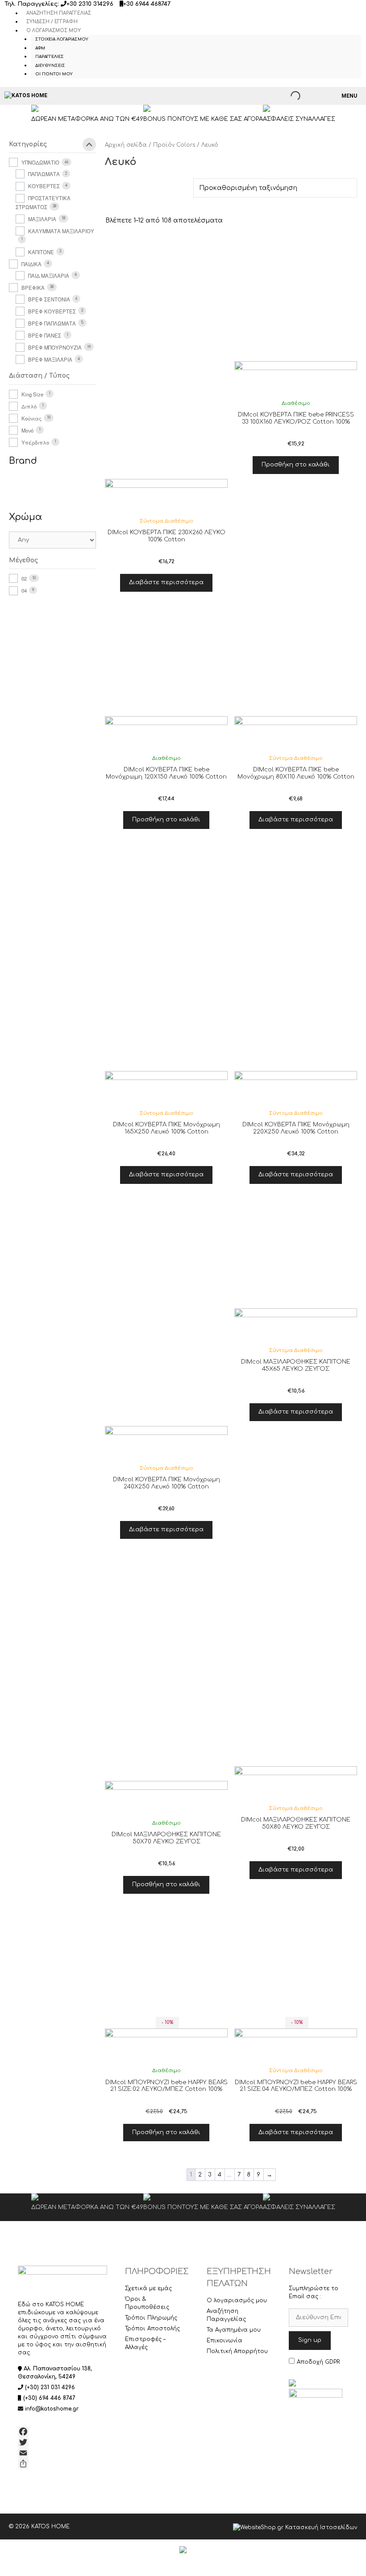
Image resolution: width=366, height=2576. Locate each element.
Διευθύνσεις (50, 66)
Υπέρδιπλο (35, 442)
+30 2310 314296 (90, 4)
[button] (166, 553)
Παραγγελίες (50, 57)
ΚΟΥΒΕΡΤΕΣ (44, 186)
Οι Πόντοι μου (54, 74)
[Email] (62, 2453)
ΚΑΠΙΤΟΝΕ (41, 252)
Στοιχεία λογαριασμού (62, 39)
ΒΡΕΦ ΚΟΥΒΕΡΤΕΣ (52, 311)
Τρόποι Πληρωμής (151, 2318)
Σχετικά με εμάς (148, 2288)
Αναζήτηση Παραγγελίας (59, 13)
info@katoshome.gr (52, 2409)
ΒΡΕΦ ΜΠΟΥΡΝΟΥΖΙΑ (55, 347)
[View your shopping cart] (317, 96)
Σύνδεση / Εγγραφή (52, 22)
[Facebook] (62, 2432)
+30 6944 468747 (147, 4)
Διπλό (29, 406)
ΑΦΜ (40, 48)
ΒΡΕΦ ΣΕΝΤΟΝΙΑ (49, 299)
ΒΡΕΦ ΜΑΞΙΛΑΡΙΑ (50, 359)
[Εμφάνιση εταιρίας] (166, 499)
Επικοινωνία (225, 2341)
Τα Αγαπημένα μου (234, 2330)
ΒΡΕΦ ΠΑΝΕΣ (45, 335)
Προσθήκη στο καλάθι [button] (296, 465)
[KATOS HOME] (26, 96)
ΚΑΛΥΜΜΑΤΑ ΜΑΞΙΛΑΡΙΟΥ (61, 231)
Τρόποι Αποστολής (152, 2329)
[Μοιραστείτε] (62, 2464)
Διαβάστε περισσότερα (166, 582)
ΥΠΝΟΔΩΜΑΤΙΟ (40, 162)
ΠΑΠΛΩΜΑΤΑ (44, 174)
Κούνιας (31, 418)
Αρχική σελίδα (126, 145)
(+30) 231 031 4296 (50, 2387)
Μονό (27, 430)
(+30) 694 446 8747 (49, 2398)
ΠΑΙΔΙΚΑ (31, 264)
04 (24, 590)
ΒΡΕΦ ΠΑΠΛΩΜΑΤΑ (52, 323)
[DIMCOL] (23, 489)
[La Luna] (50, 489)
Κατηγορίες (28, 144)
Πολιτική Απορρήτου (237, 2351)
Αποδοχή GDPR (318, 2362)
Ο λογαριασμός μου (54, 31)
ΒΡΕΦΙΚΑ (33, 288)
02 (24, 578)
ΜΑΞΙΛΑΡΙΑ (42, 219)
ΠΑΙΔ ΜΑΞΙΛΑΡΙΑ (49, 276)
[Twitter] (62, 2442)
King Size (32, 394)
